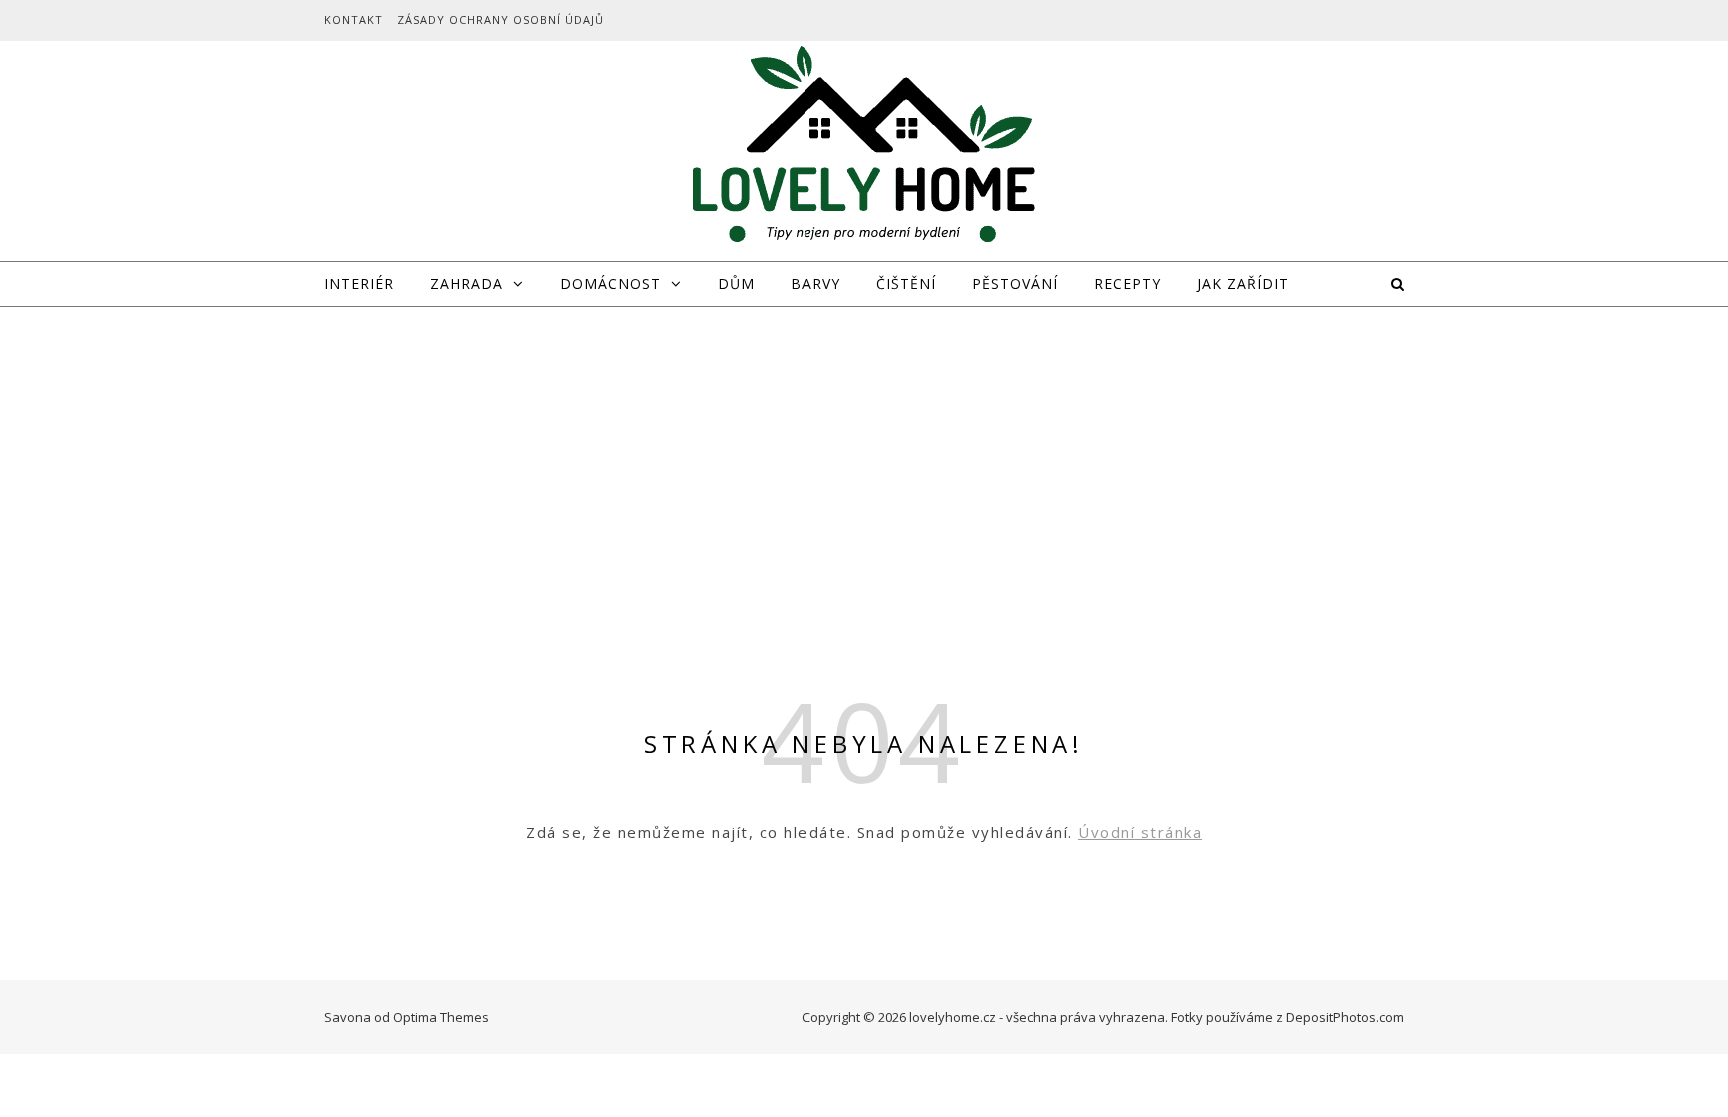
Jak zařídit (1243, 283)
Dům (736, 283)
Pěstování (1015, 283)
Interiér (359, 283)
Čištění (906, 283)
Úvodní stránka (1140, 832)
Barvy (815, 283)
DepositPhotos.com (1345, 1017)
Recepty (1127, 283)
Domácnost (610, 283)
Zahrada (466, 283)
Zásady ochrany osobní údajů (500, 19)
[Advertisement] (864, 457)
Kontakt (353, 19)
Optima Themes (441, 1017)
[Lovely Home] (864, 148)
